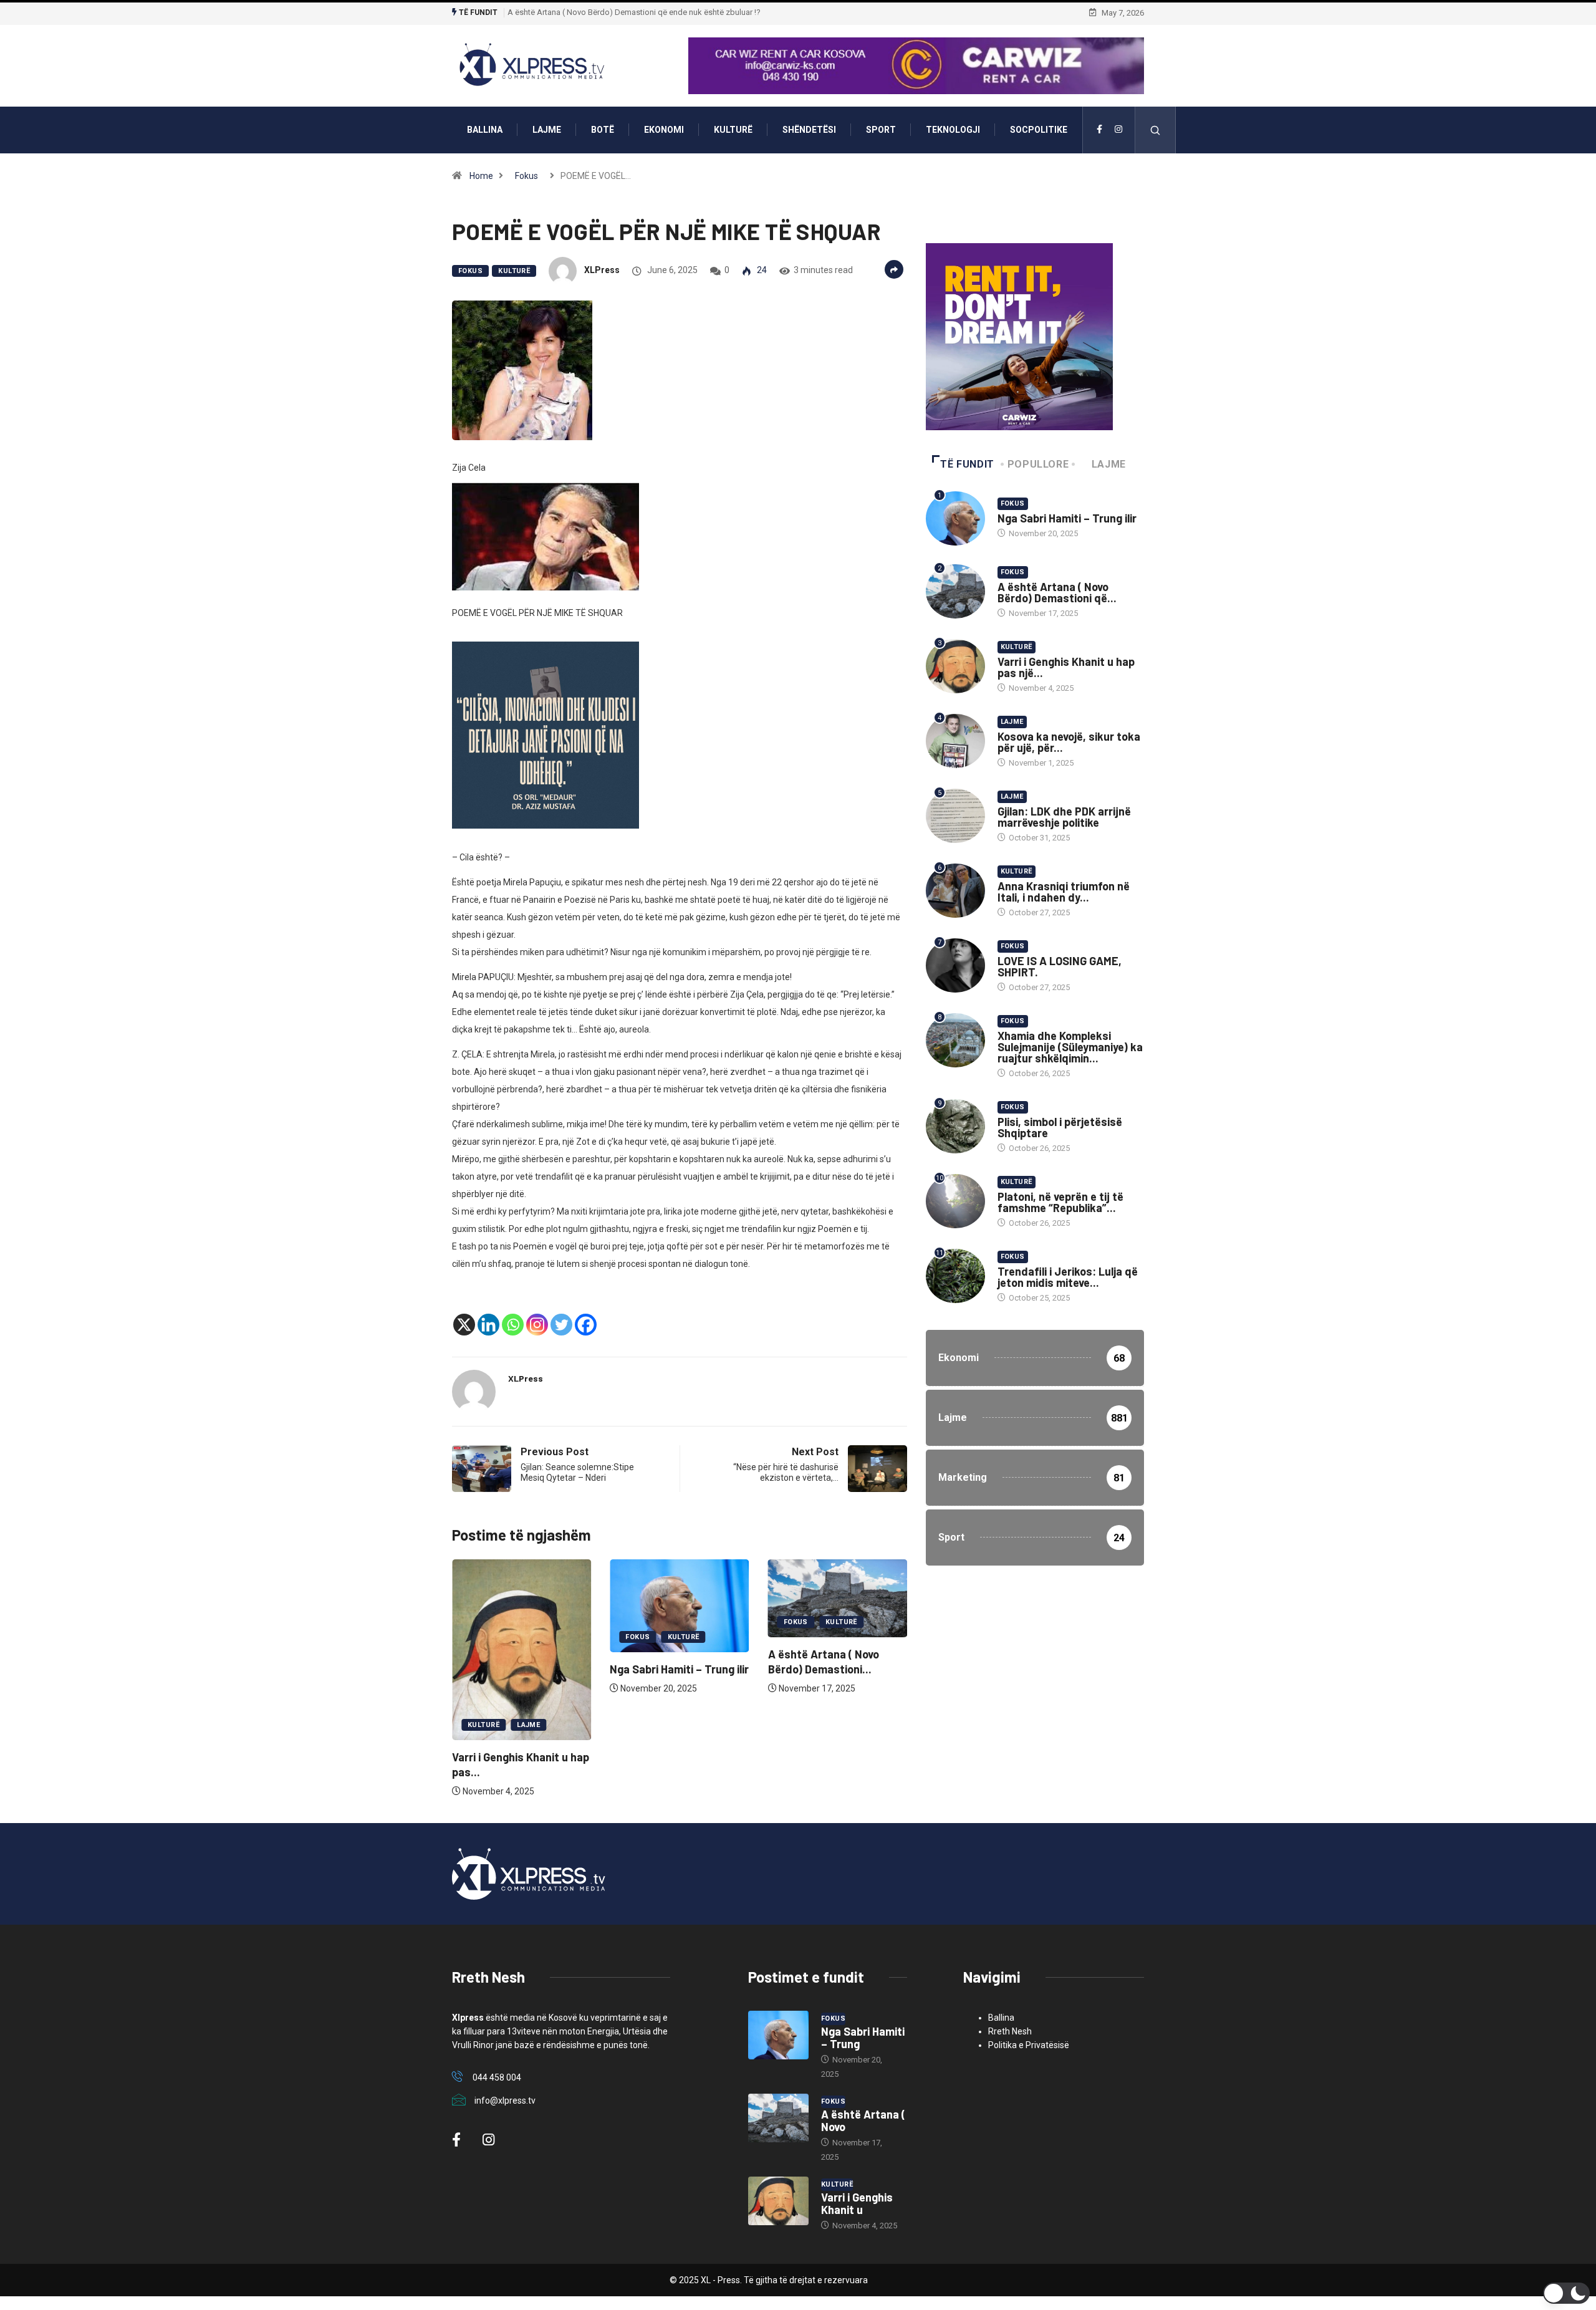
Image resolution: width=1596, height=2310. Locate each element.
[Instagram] (537, 1325)
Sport (881, 130)
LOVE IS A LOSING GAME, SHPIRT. (1060, 966)
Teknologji (953, 130)
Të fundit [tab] (967, 464)
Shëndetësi (809, 130)
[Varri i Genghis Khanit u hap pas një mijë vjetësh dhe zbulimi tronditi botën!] (778, 2201)
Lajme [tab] (1109, 464)
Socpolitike (1039, 130)
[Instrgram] (1118, 130)
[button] (1566, 2293)
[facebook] (1099, 130)
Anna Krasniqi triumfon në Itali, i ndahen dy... (1064, 892)
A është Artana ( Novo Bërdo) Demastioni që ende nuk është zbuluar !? (634, 12)
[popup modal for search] (1156, 130)
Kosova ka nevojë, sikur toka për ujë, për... (1069, 742)
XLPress (602, 270)
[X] (464, 1325)
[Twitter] (561, 1325)
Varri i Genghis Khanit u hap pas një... (1066, 667)
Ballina (485, 130)
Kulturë (733, 130)
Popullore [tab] (1038, 464)
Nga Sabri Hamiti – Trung (863, 2038)
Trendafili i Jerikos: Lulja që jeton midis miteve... (1068, 1277)
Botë (603, 130)
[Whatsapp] (513, 1325)
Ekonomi (664, 130)
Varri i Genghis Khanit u (857, 2203)
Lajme (547, 130)
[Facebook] (586, 1325)
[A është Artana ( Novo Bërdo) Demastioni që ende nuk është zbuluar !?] (778, 2118)
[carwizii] (1019, 336)
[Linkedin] (488, 1325)
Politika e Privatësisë (1029, 2045)
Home (481, 176)
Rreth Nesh (1010, 2031)
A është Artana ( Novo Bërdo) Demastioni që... (1057, 592)
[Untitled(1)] (546, 734)
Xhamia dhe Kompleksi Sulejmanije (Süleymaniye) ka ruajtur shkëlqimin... (1070, 1047)
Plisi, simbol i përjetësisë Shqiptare (1060, 1127)
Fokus (526, 176)
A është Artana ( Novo (863, 2120)
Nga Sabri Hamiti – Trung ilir (679, 1669)
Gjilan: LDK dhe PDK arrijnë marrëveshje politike (1064, 817)
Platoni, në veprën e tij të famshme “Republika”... (1060, 1202)
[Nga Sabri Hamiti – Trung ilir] (778, 2035)
